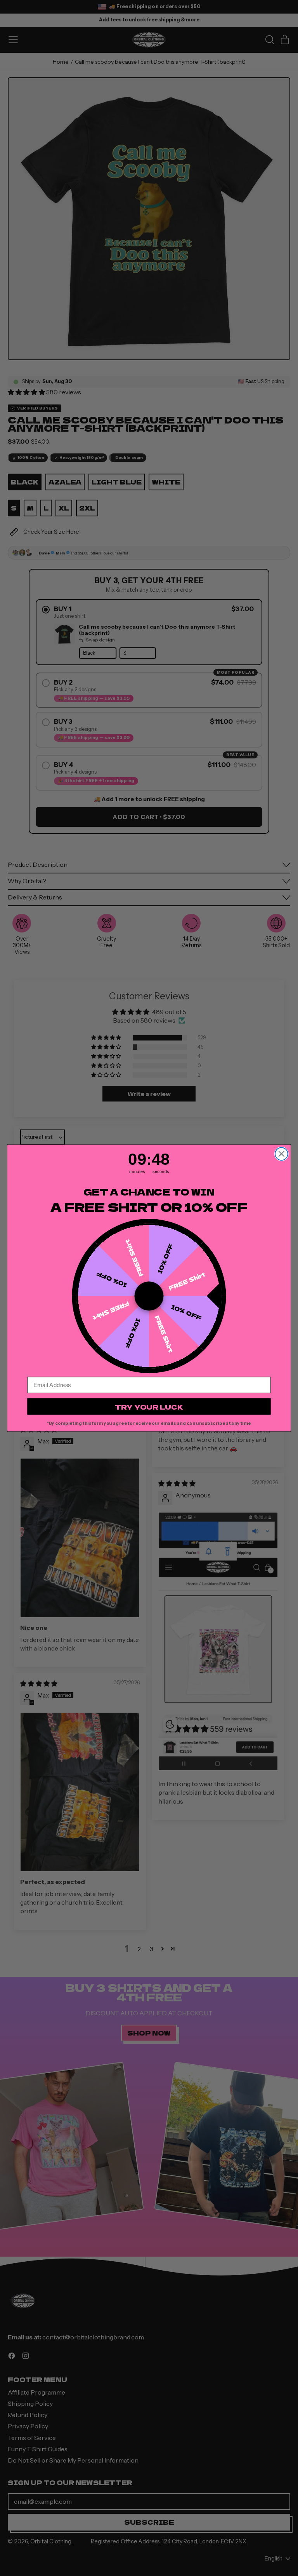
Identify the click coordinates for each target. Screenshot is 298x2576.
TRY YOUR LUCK (149, 1407)
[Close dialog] (282, 1154)
